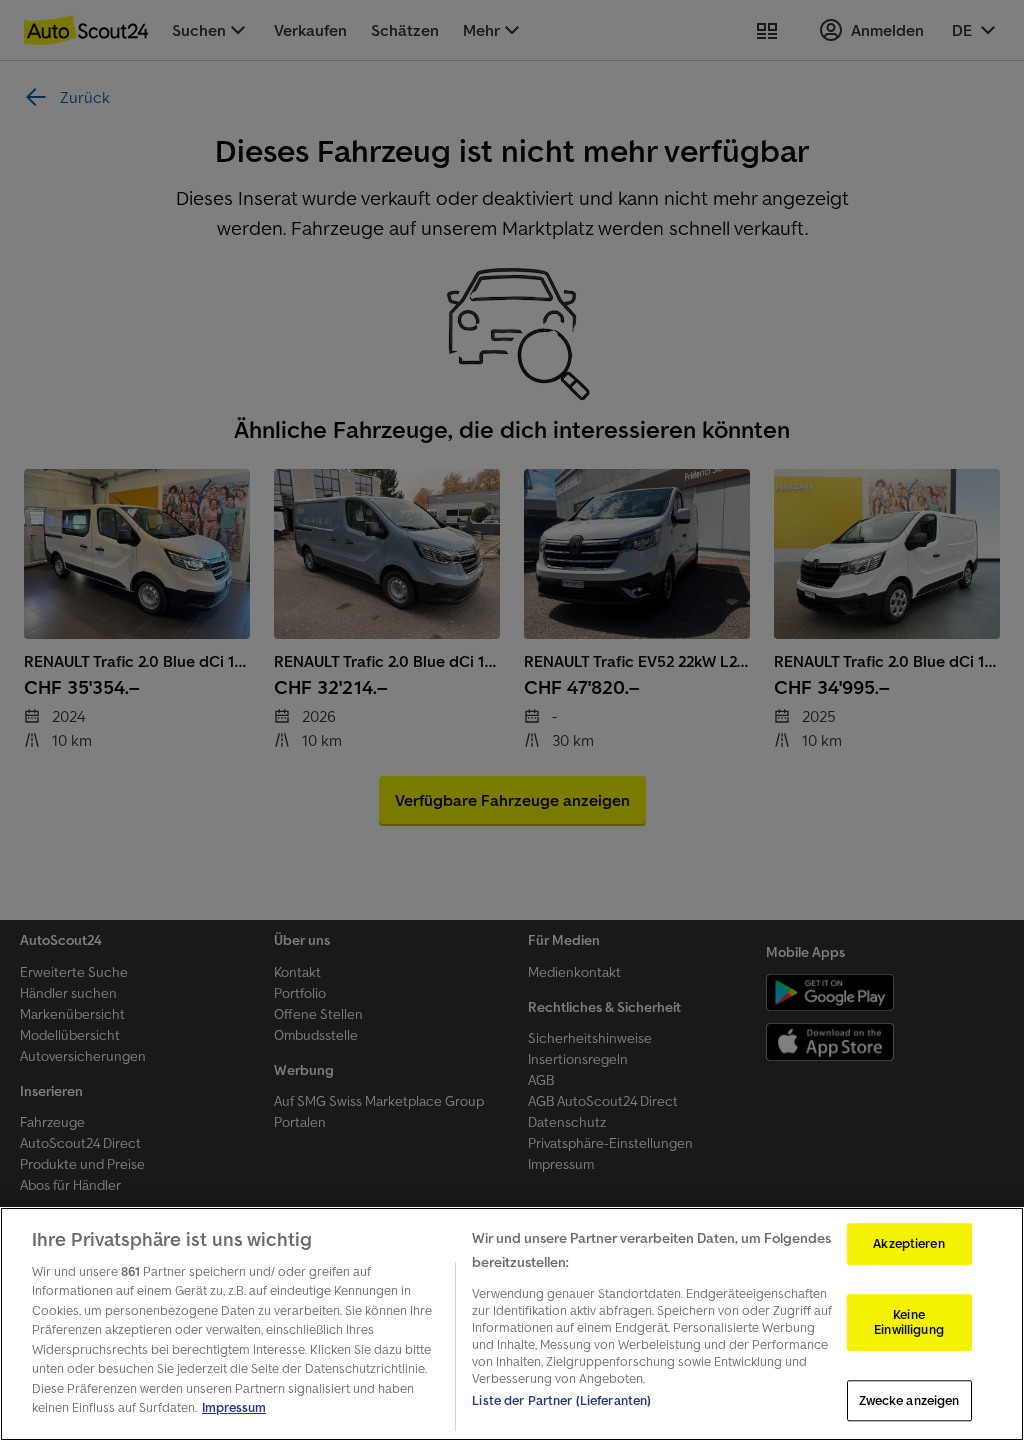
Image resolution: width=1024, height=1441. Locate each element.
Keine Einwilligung (909, 1322)
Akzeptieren (908, 1243)
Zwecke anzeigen (909, 1400)
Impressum (234, 1407)
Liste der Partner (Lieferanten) (561, 1400)
